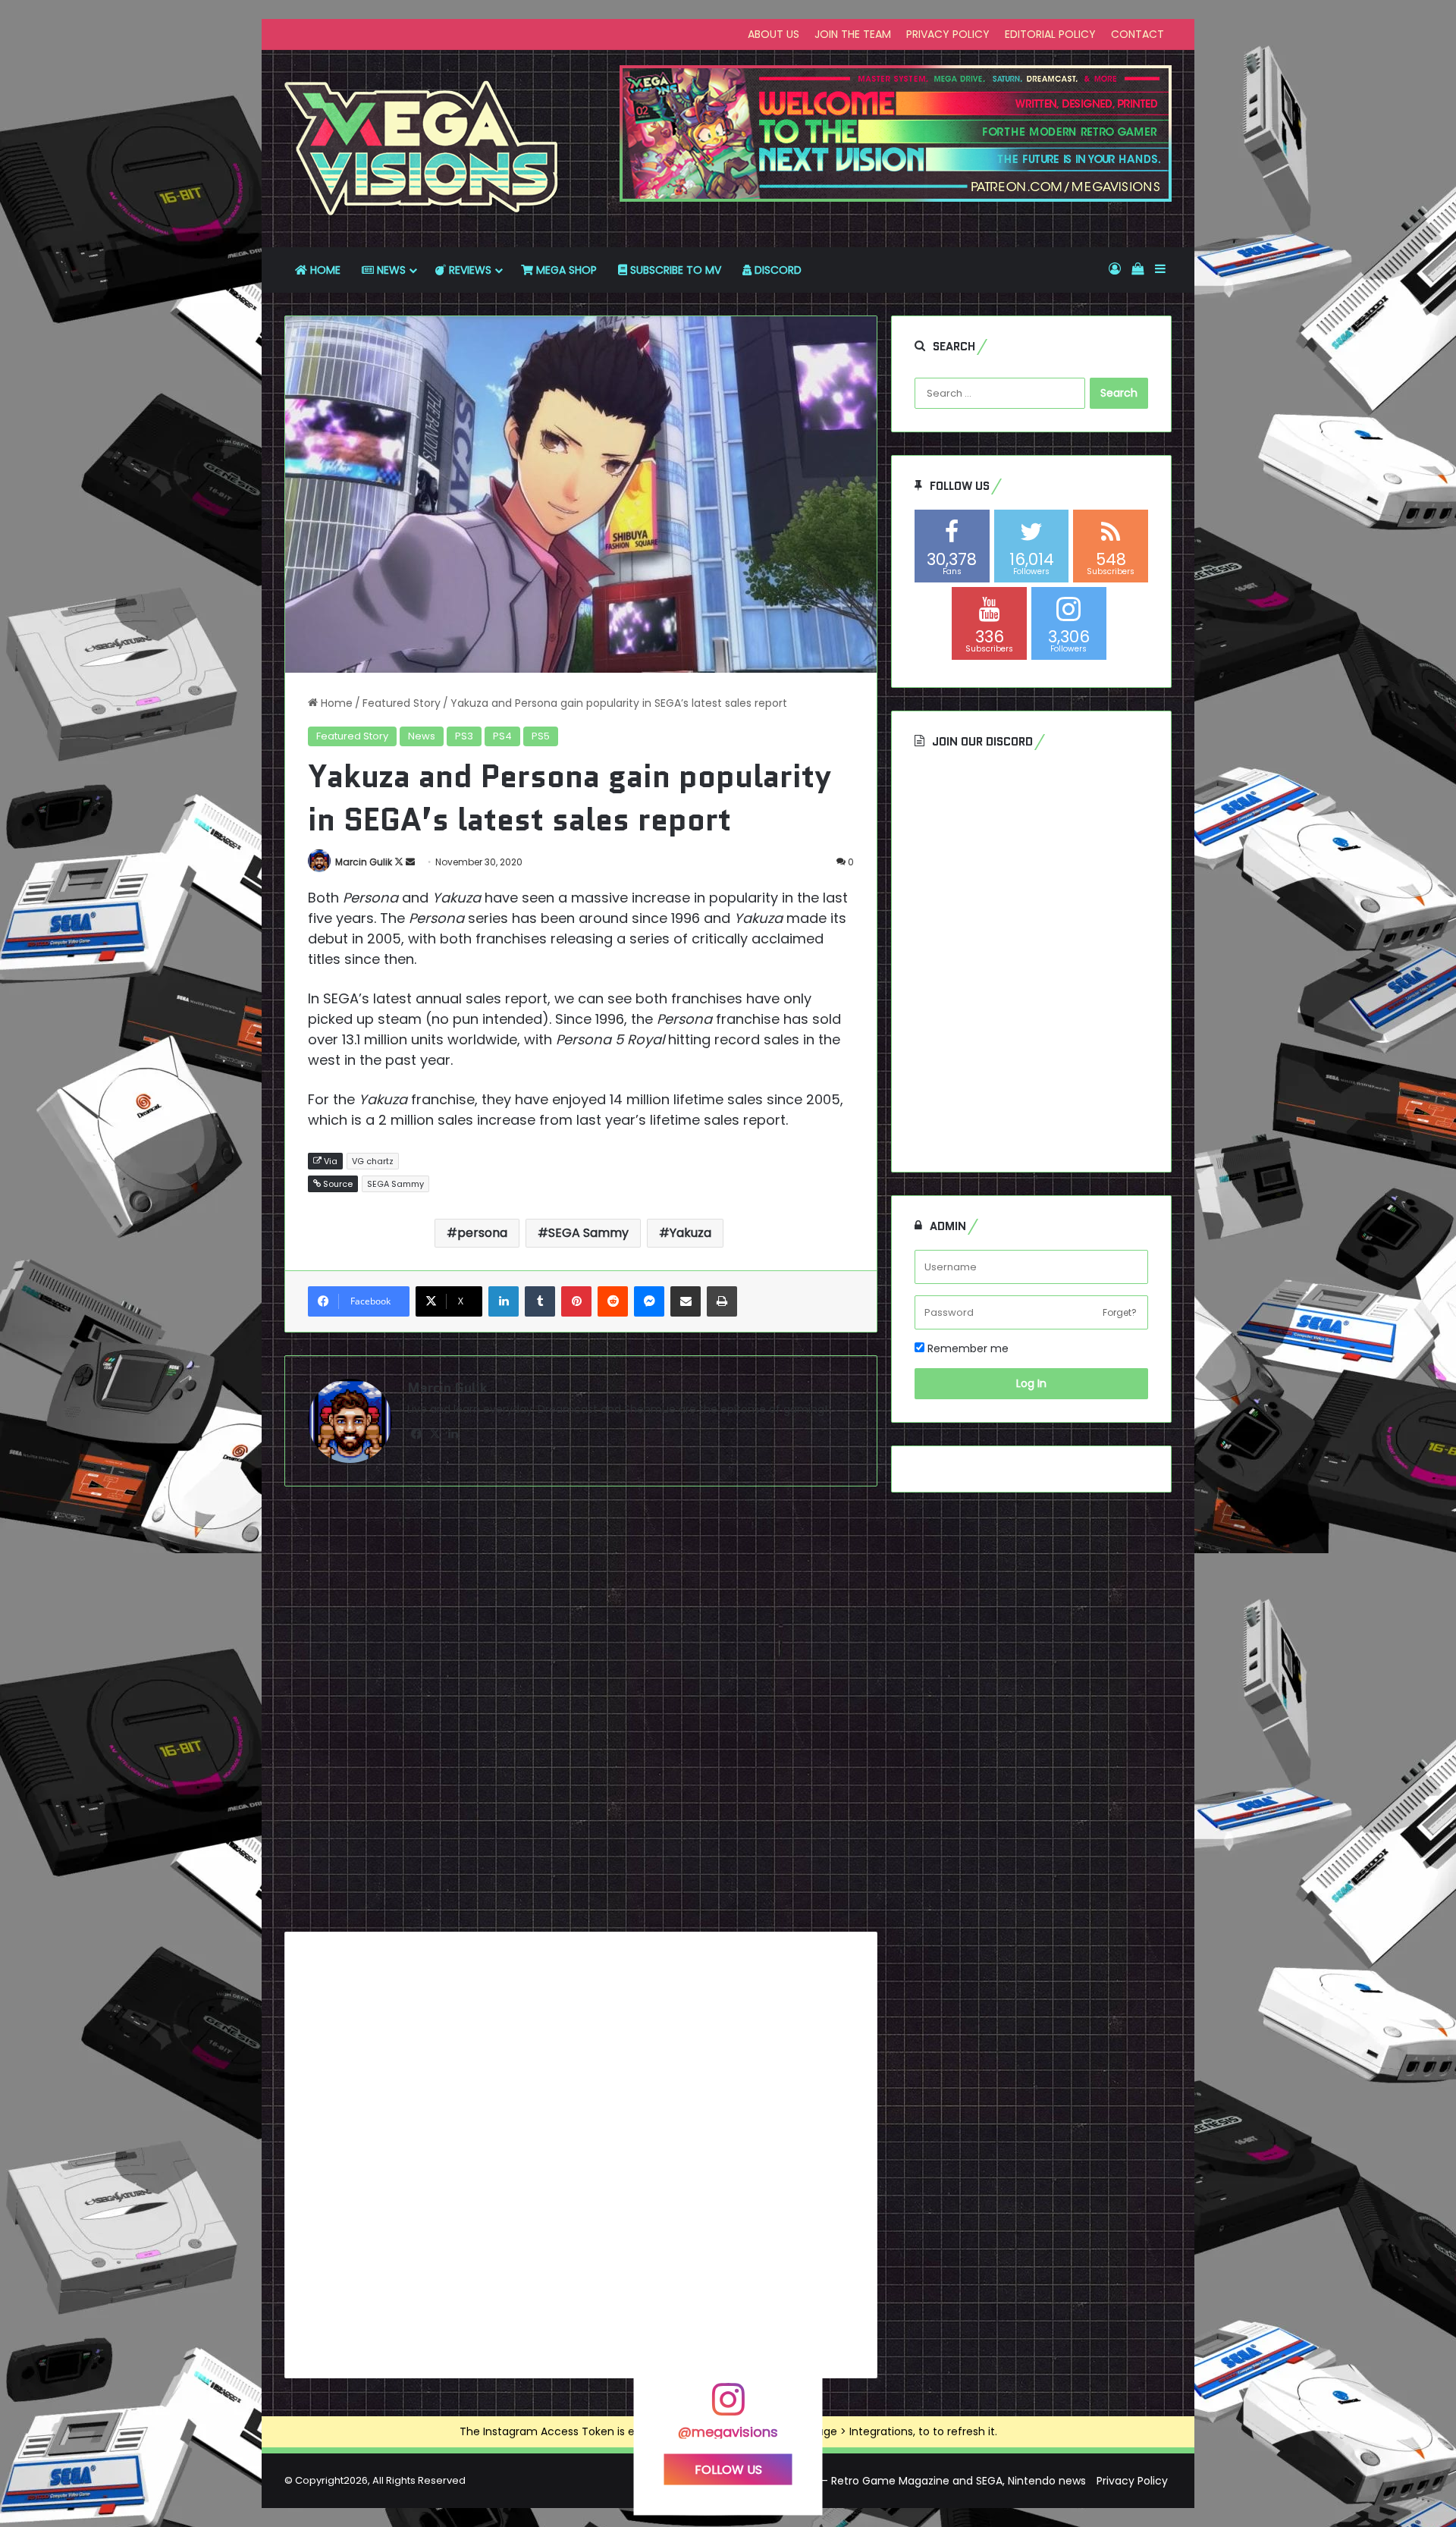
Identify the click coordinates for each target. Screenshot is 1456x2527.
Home (335, 703)
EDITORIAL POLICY (1050, 34)
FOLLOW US (728, 2469)
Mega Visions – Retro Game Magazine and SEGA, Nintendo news (918, 2481)
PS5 (541, 736)
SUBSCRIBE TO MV (674, 270)
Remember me (966, 1348)
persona (482, 1233)
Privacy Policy (1132, 2481)
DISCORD (777, 270)
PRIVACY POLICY (948, 34)
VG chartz (373, 1161)
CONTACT (1137, 34)
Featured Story (402, 703)
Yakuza (690, 1233)
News (422, 736)
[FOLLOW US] (728, 2406)
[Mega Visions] (422, 149)
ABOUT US (773, 34)
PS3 (464, 736)
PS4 (502, 736)
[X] (435, 1434)
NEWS (390, 270)
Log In (1031, 1383)
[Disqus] (581, 1715)
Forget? (1120, 1312)
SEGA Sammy (395, 1184)
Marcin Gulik (364, 862)
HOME (324, 270)
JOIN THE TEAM (853, 34)
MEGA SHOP (565, 270)
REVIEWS (469, 270)
